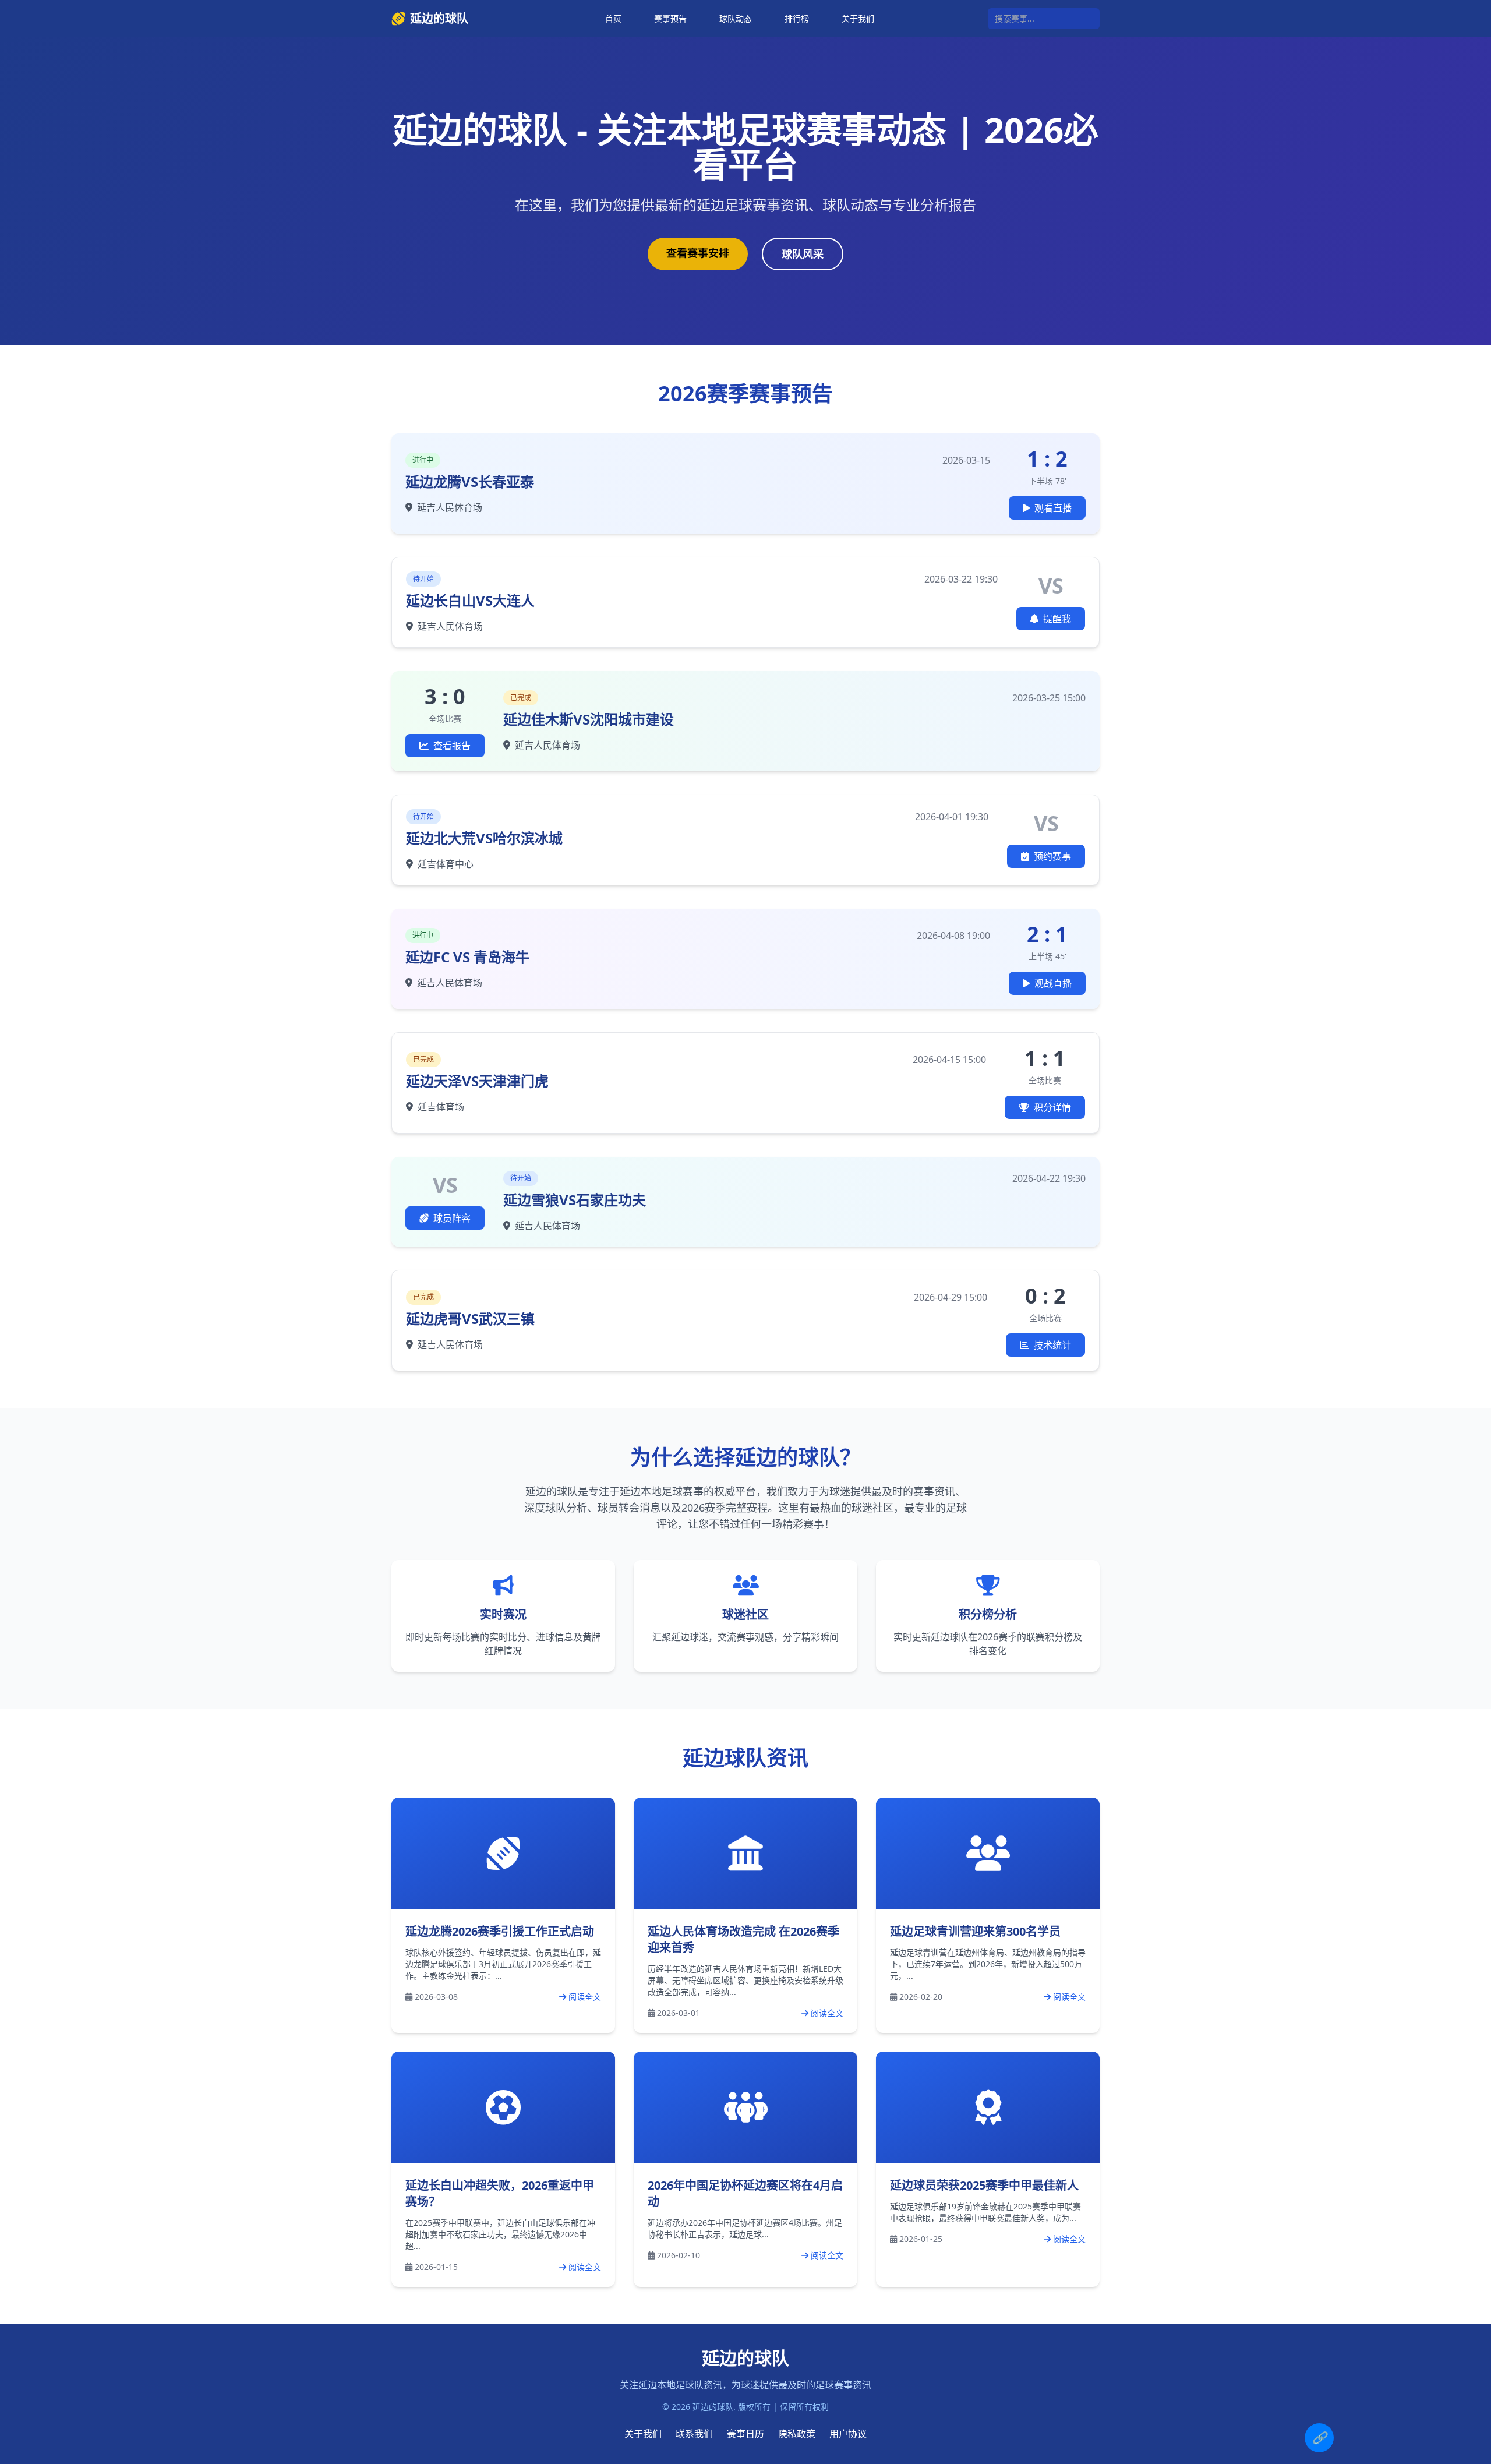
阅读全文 (585, 1997)
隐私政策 (797, 2434)
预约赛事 (1052, 856)
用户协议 (848, 2434)
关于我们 (858, 18)
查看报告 (452, 746)
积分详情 (1052, 1107)
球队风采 (803, 254)
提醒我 (1057, 619)
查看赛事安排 (698, 253)
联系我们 (694, 2434)
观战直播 (1053, 983)
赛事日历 (745, 2434)
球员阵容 (452, 1218)
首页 (613, 18)
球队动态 (736, 18)
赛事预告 (670, 18)
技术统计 (1052, 1345)
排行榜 (797, 18)
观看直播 (1053, 508)
